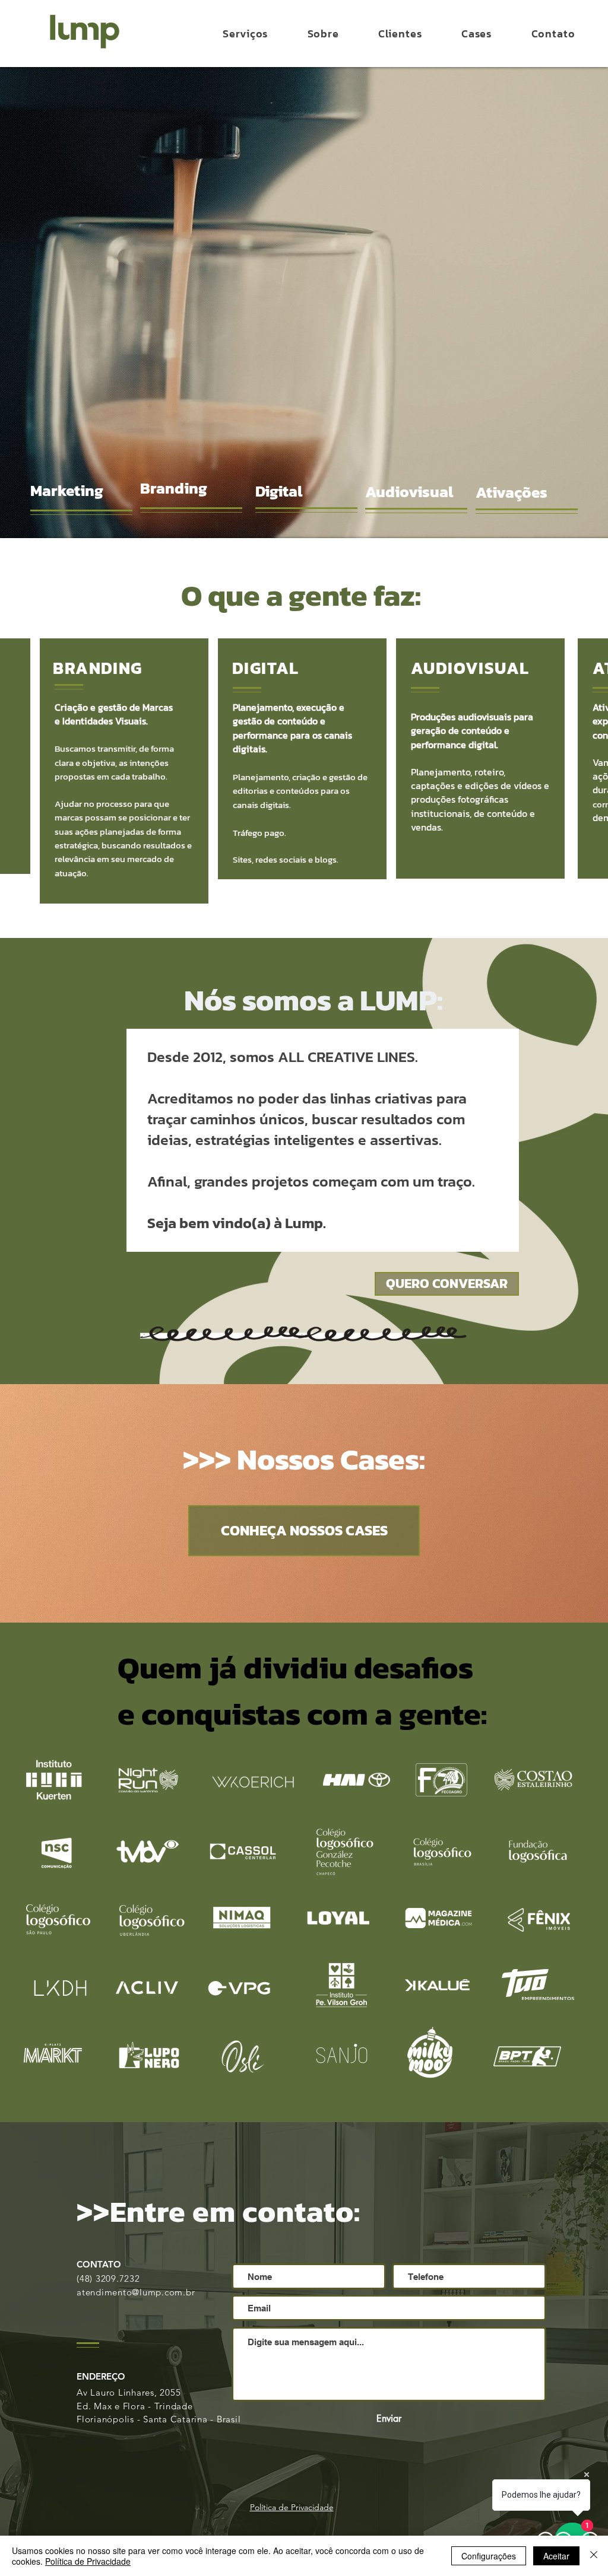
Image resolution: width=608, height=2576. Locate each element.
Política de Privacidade (88, 2561)
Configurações (489, 2556)
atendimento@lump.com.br (136, 2292)
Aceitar (556, 2556)
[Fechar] (594, 2556)
